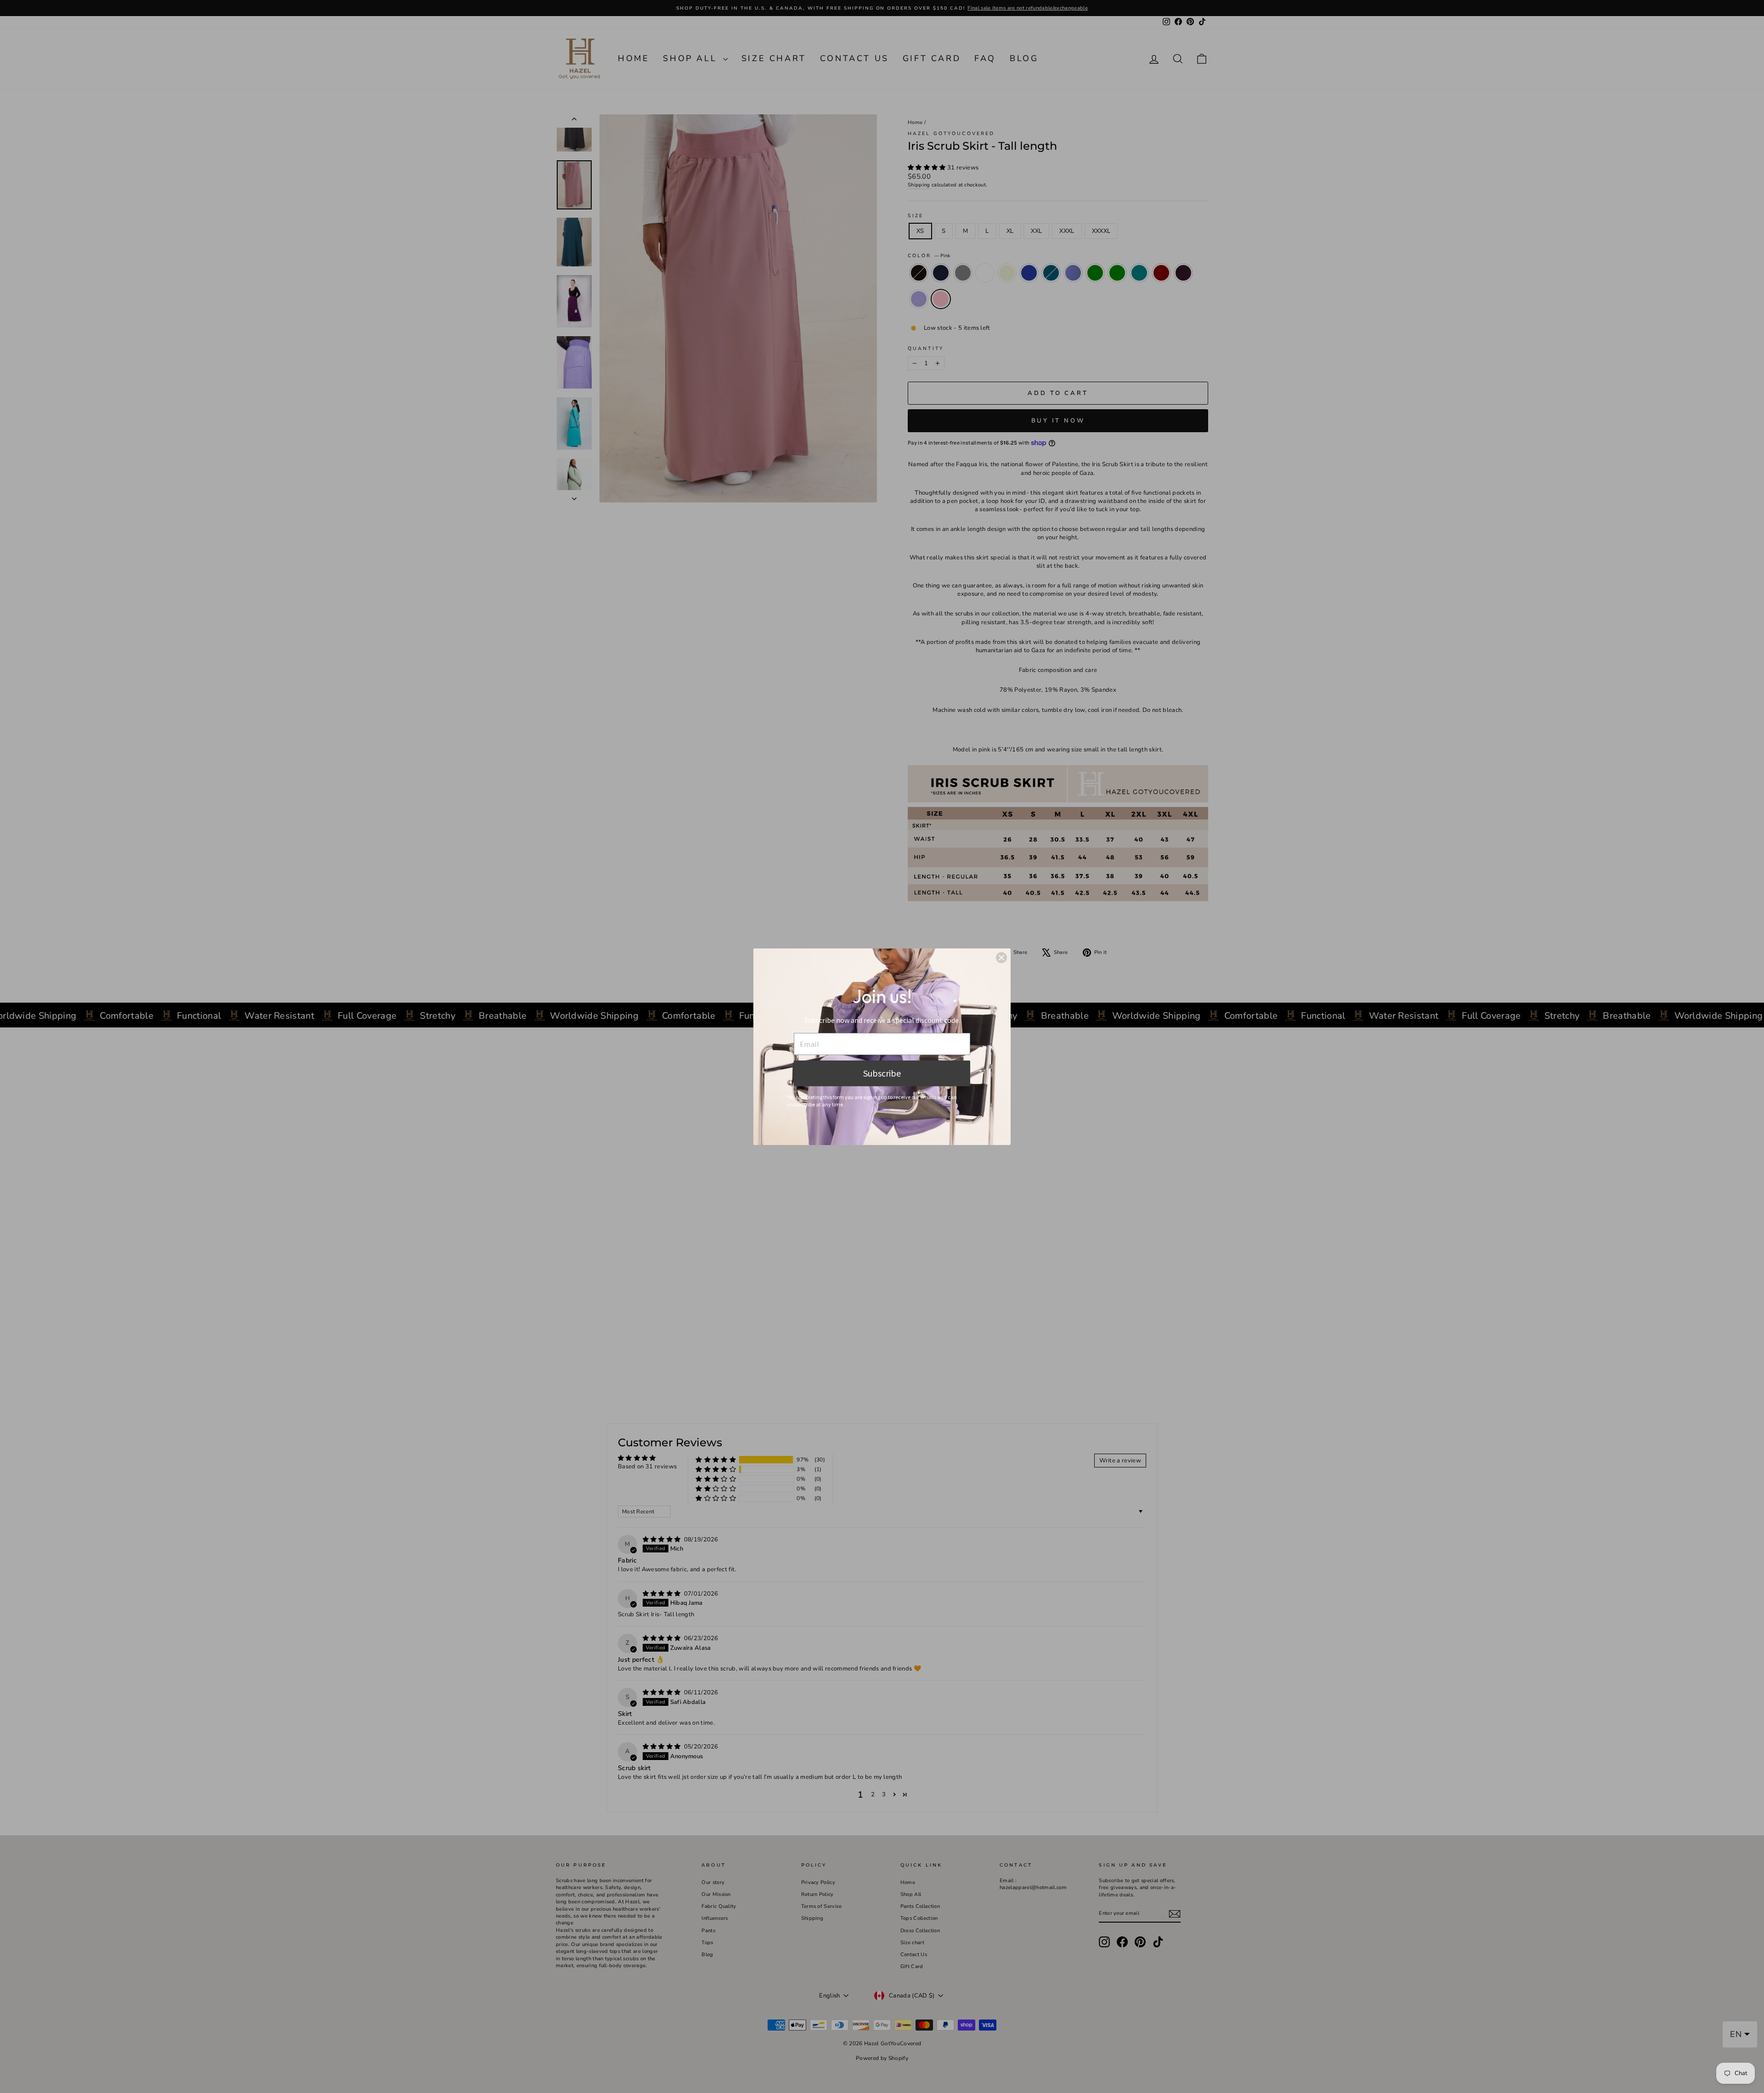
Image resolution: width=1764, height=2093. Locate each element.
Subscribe (882, 1073)
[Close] (1001, 958)
